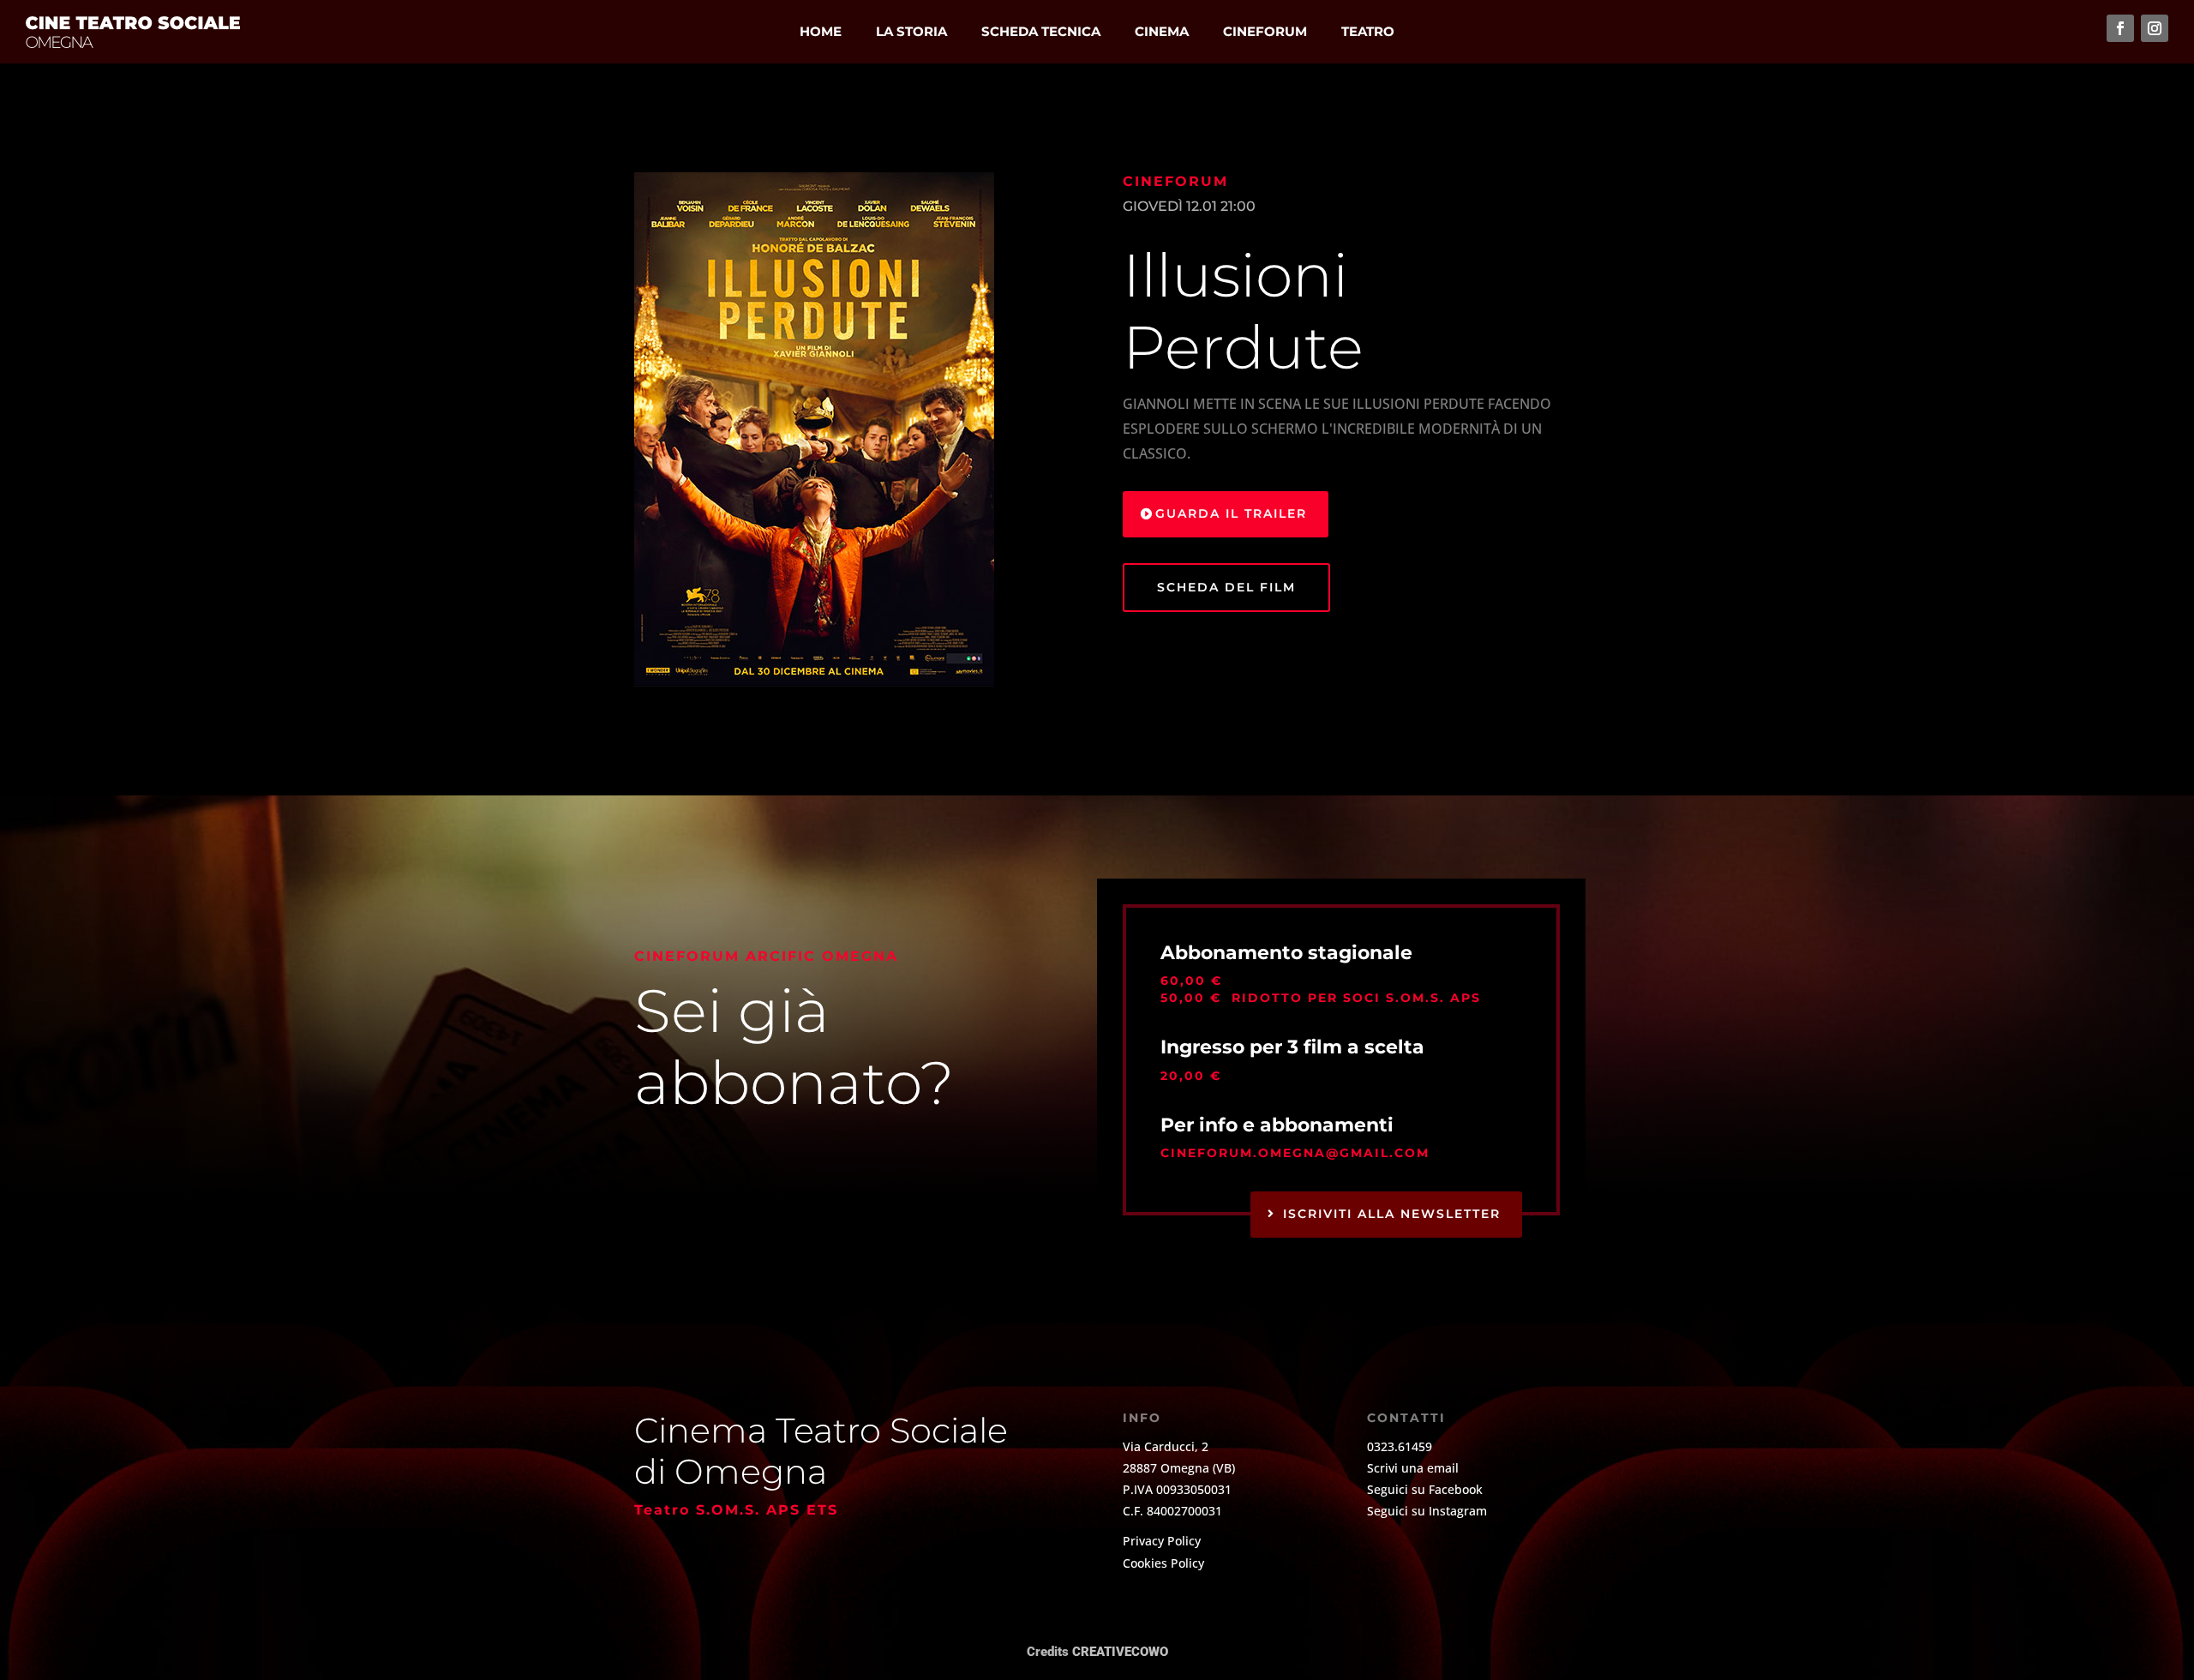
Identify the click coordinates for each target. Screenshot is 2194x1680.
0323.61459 (1400, 1446)
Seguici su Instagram (1427, 1511)
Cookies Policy (1163, 1563)
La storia (911, 31)
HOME (821, 31)
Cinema (1162, 31)
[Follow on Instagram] (2155, 28)
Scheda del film (1226, 587)
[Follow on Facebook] (2120, 28)
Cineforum (1265, 31)
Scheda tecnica (1041, 31)
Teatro (1368, 31)
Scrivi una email (1413, 1468)
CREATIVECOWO (1120, 1652)
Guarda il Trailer (1231, 513)
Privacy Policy (1162, 1541)
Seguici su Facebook (1425, 1489)
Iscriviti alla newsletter (1392, 1214)
